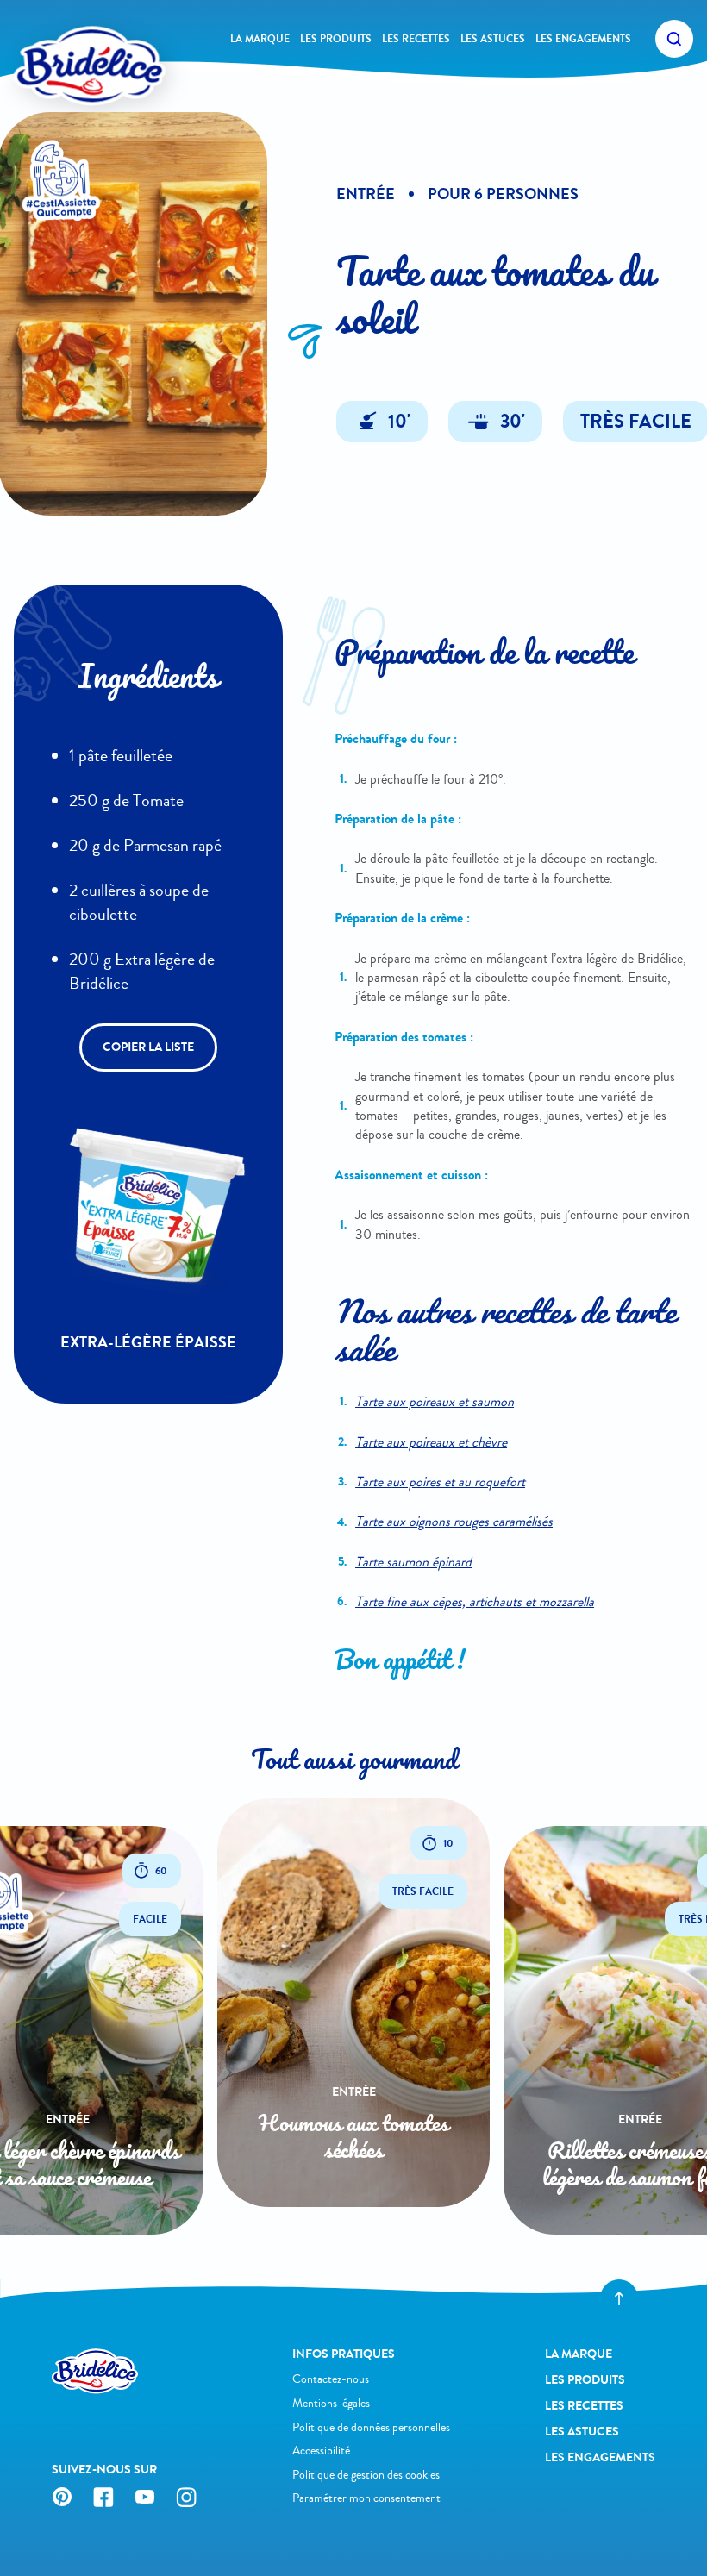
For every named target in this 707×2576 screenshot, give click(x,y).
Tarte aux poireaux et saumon (435, 1401)
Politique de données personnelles (371, 2427)
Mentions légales (331, 2403)
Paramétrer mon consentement (366, 2498)
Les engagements (583, 39)
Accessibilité (321, 2451)
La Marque (260, 39)
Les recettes (416, 39)
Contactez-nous (331, 2379)
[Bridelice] (61, 39)
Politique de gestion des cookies (366, 2475)
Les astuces (493, 39)
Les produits (336, 39)
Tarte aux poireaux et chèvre (431, 1442)
